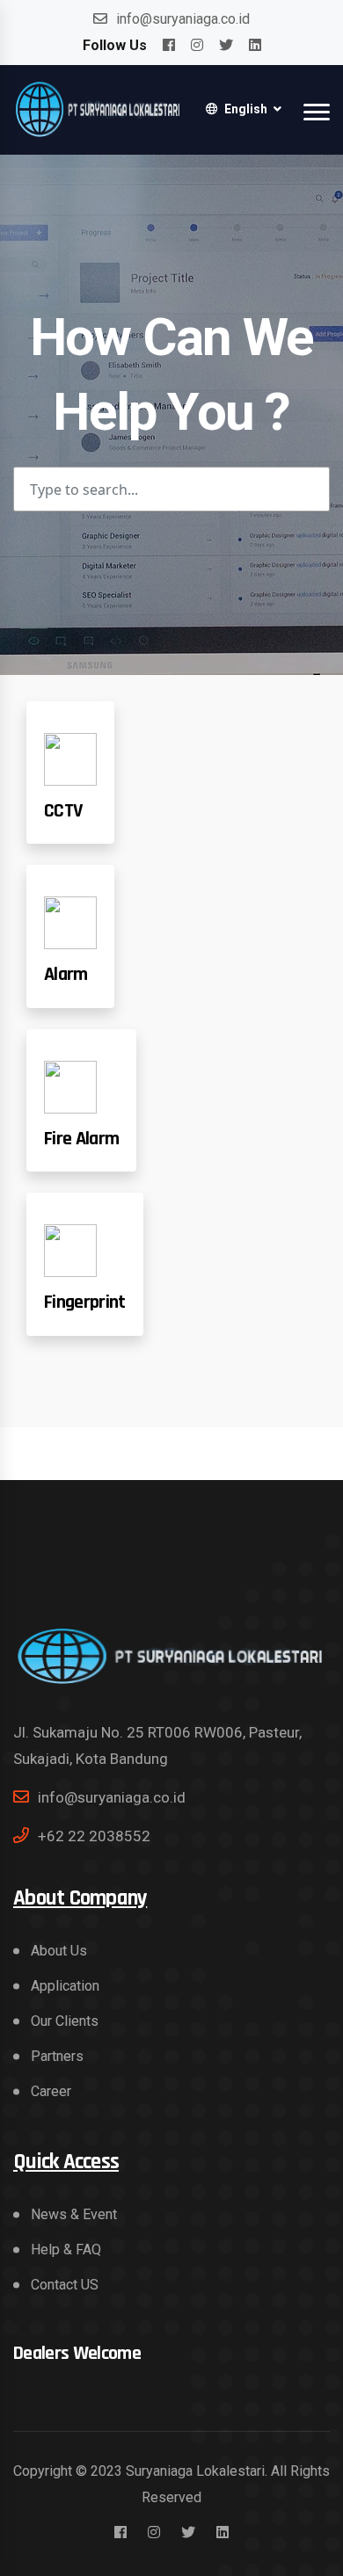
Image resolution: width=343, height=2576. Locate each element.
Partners (57, 2056)
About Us (59, 1951)
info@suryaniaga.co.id (183, 19)
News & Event (74, 2214)
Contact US (65, 2285)
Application (65, 1986)
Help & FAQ (66, 2249)
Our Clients (65, 2021)
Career (51, 2091)
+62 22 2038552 (94, 1836)
